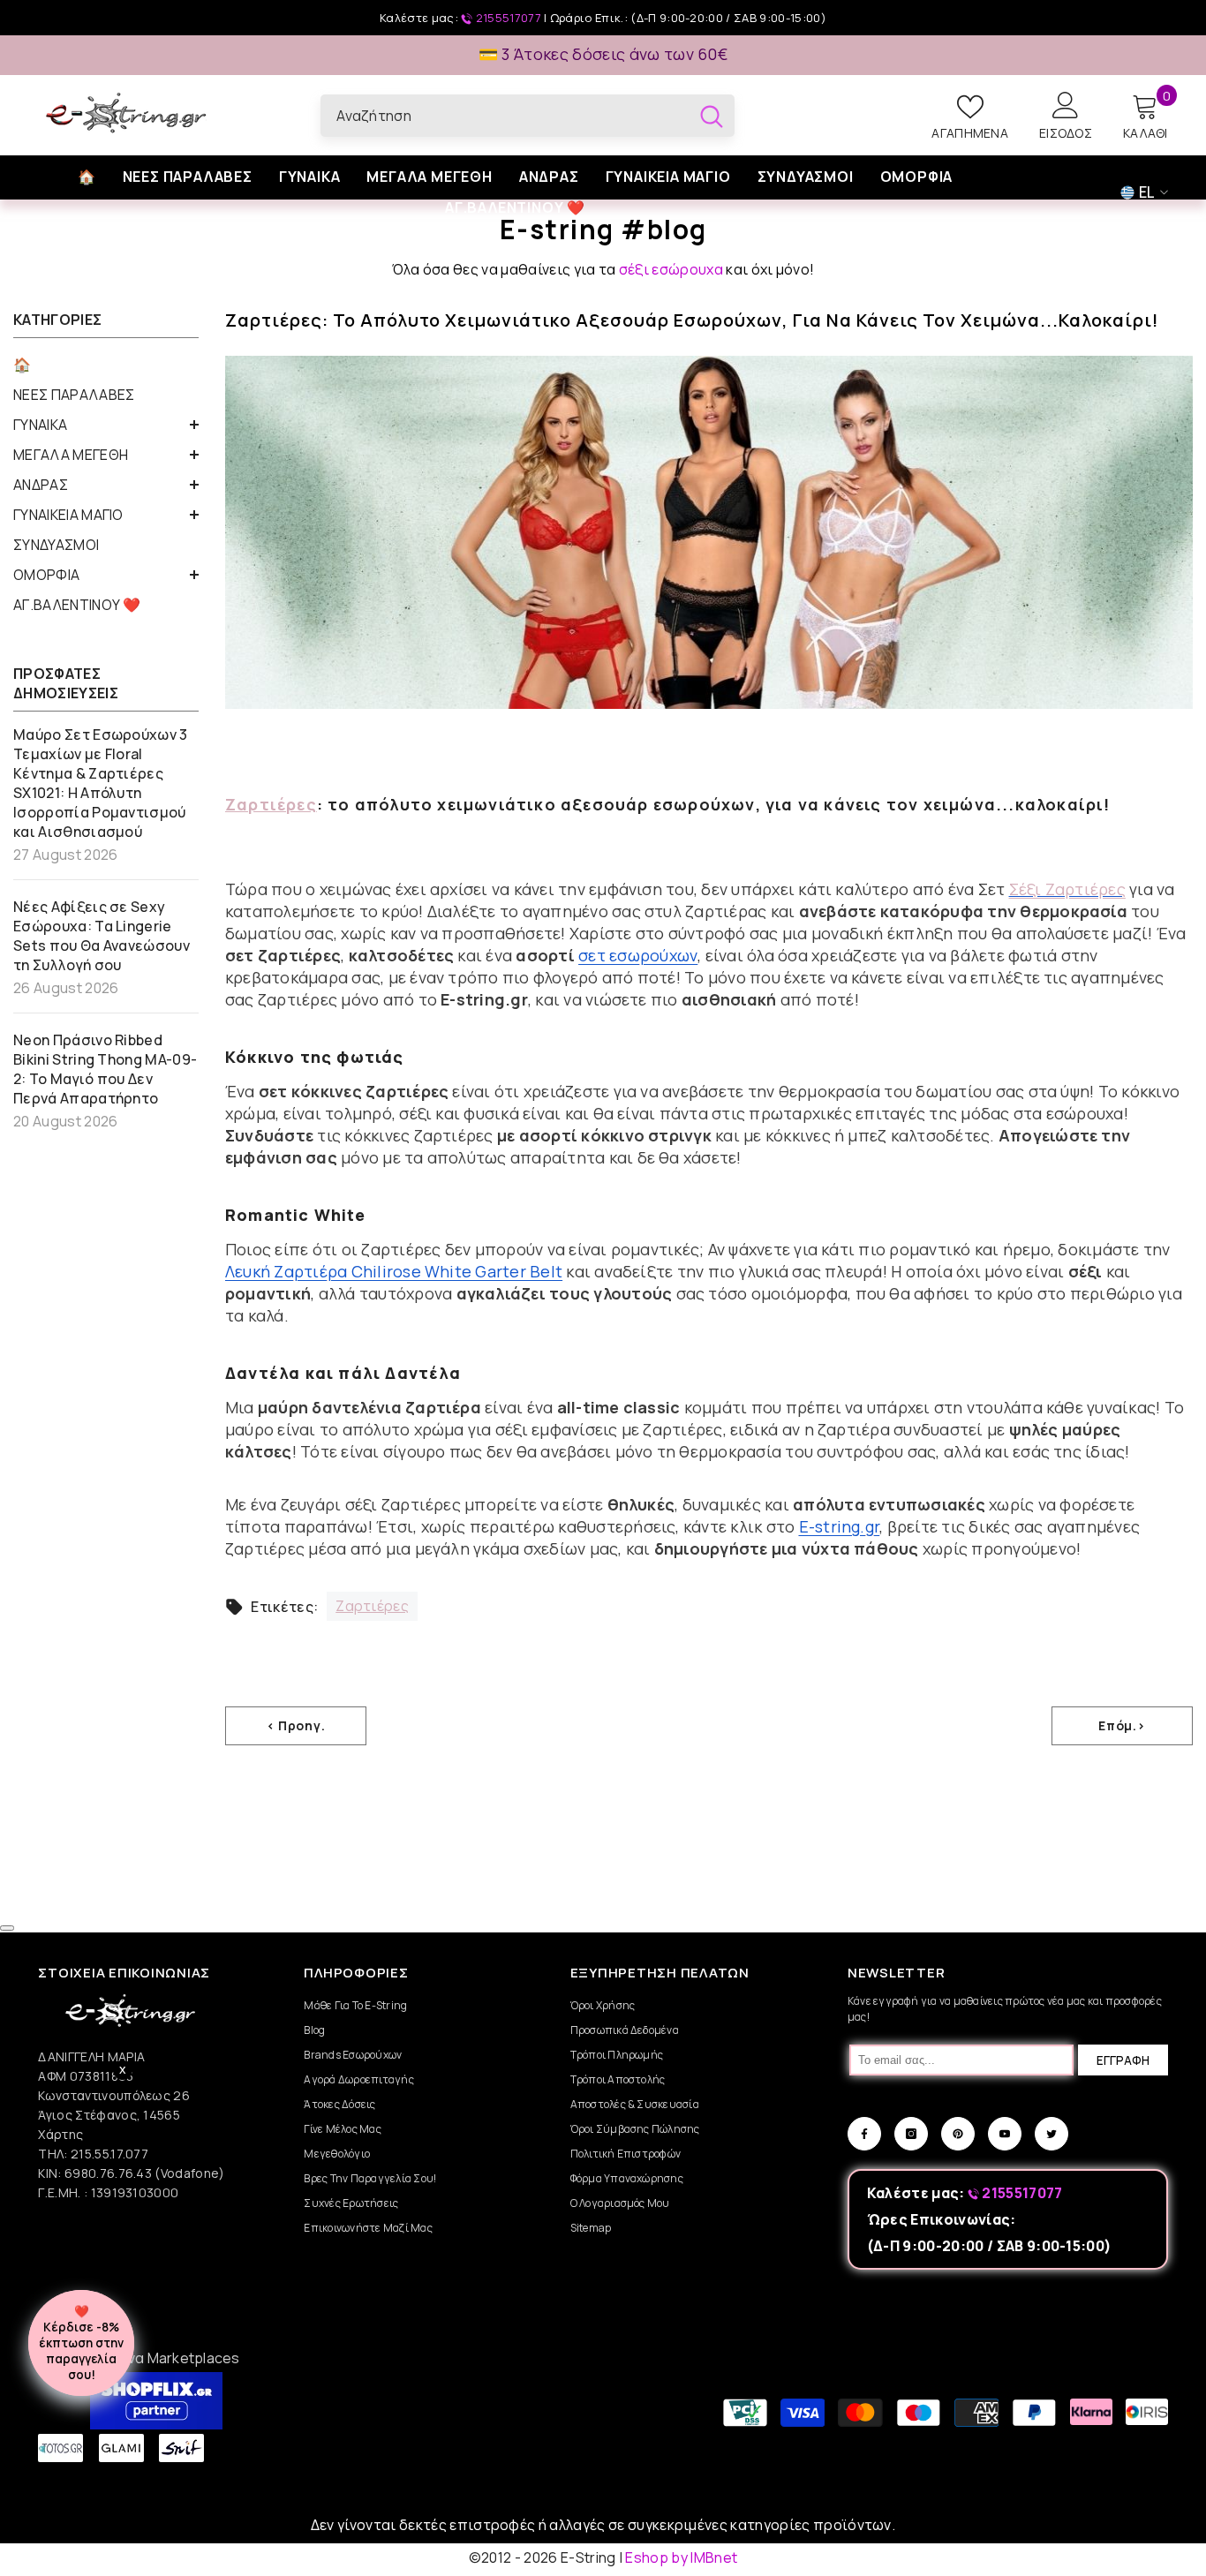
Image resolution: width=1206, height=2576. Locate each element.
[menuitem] (106, 365)
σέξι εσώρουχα (671, 269)
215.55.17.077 (109, 2154)
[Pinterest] (958, 2134)
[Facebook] (864, 2134)
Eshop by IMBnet (681, 2557)
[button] (106, 425)
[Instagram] (911, 2134)
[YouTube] (1005, 2134)
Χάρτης (60, 2134)
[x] (139, 2166)
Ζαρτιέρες (271, 804)
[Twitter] (1051, 2134)
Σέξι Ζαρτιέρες (1067, 889)
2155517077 (508, 18)
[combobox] (505, 116)
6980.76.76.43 (109, 2173)
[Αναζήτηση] (528, 116)
